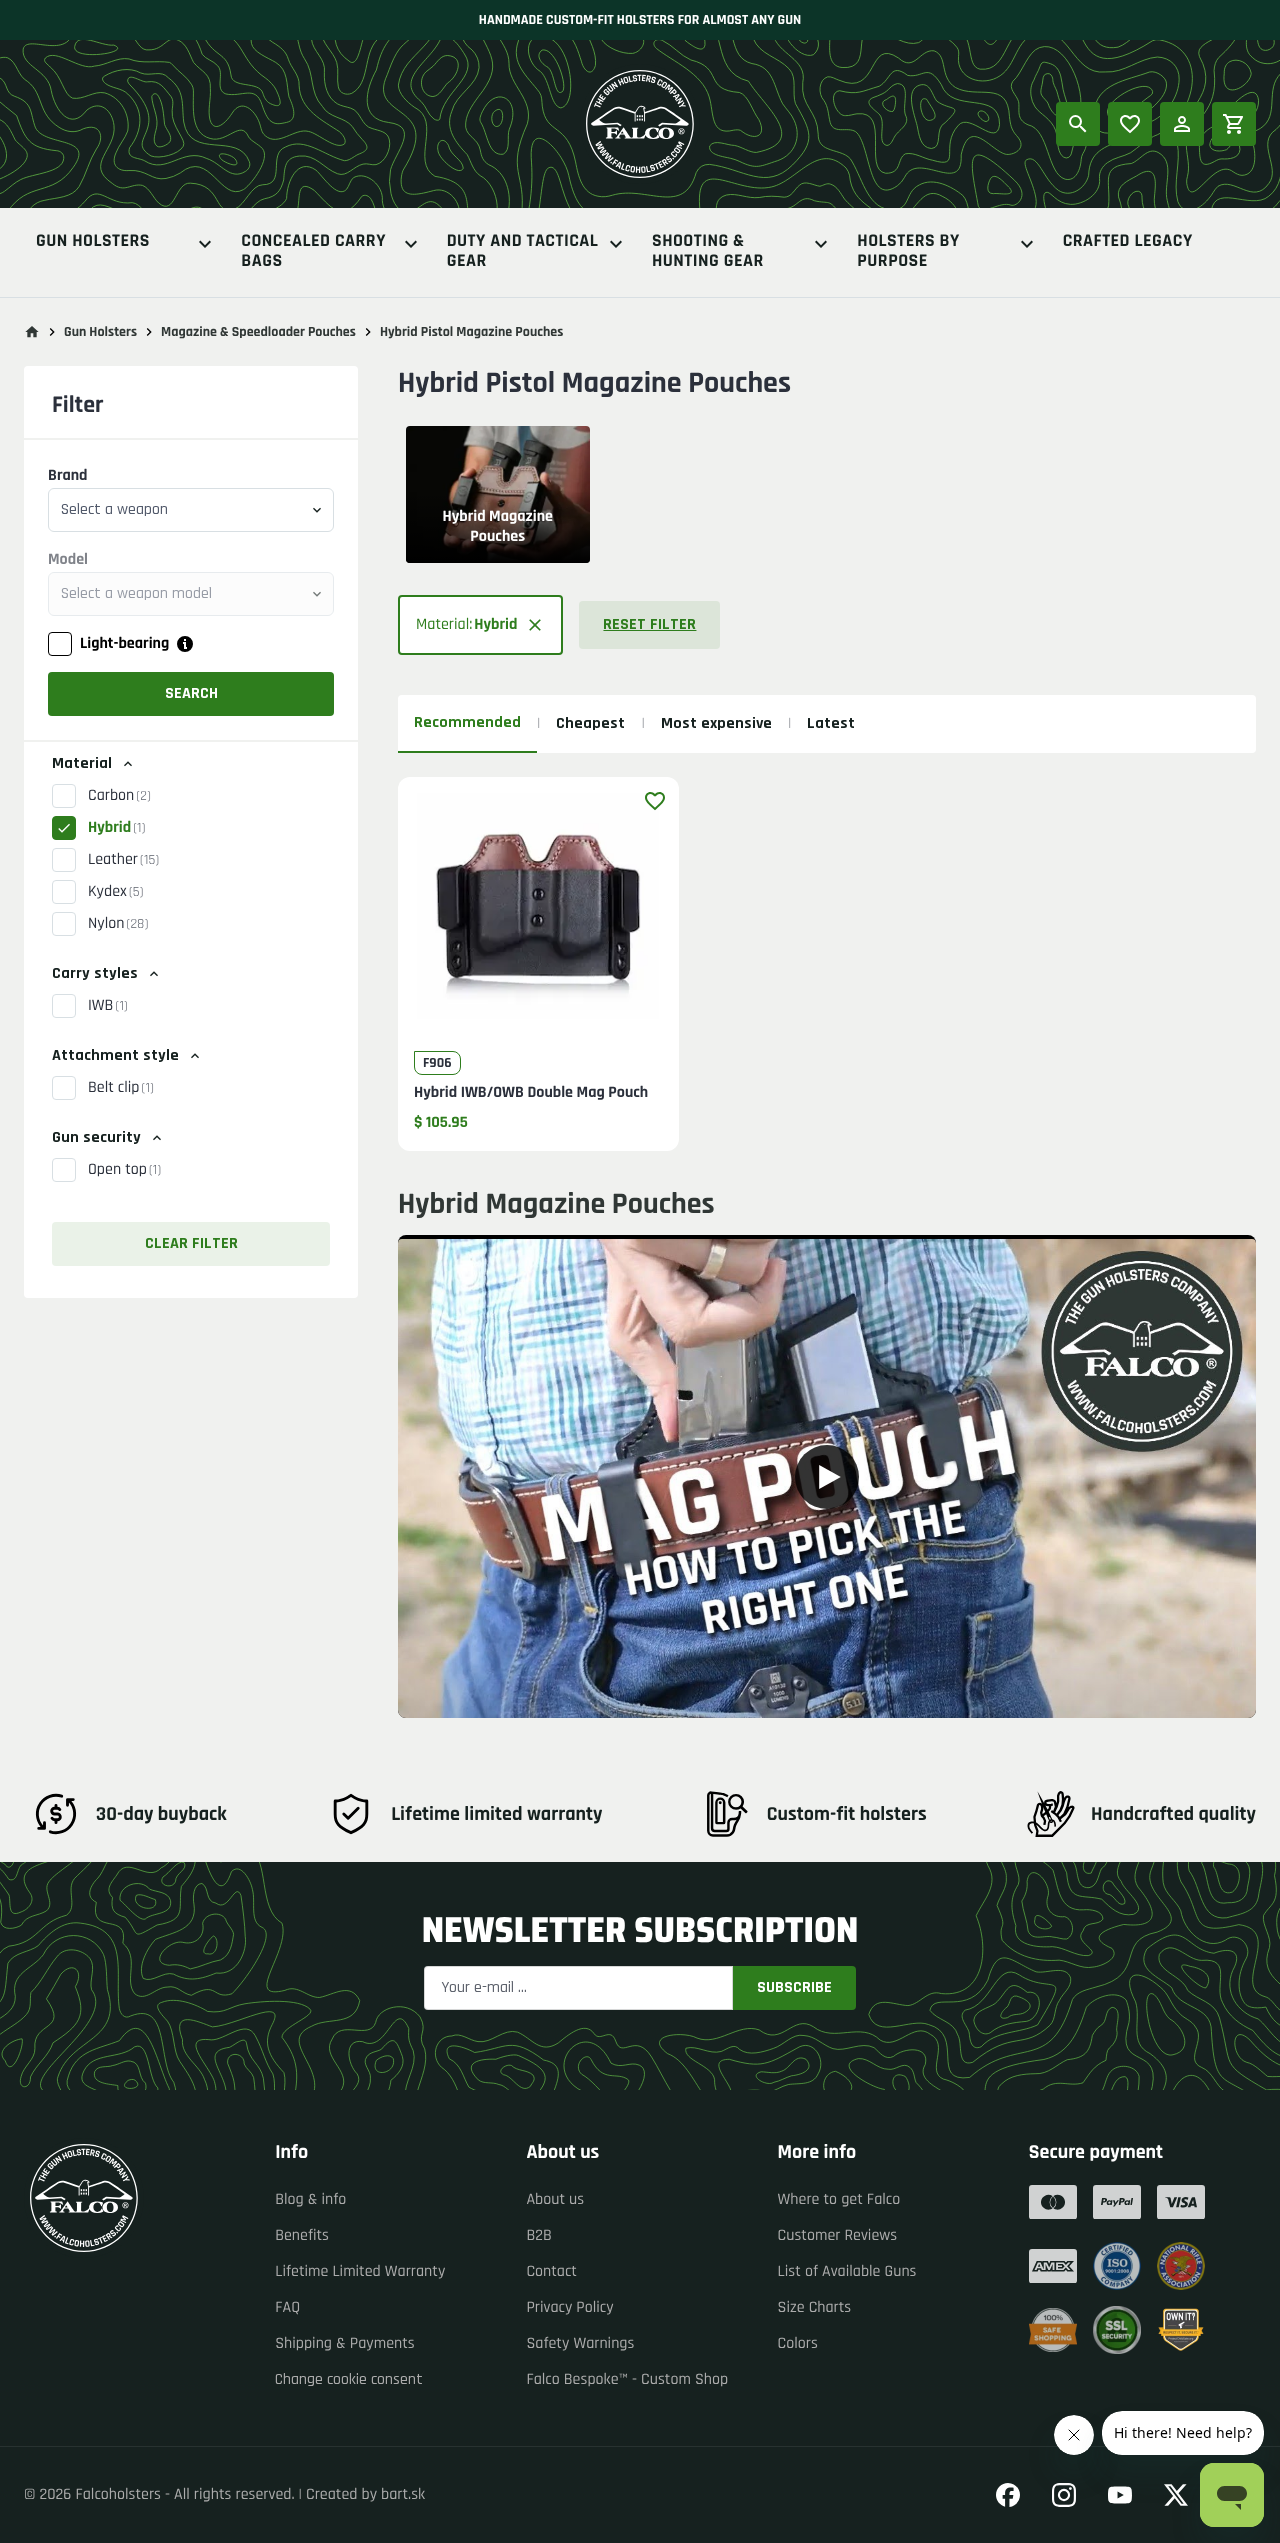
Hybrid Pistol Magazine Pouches (471, 332)
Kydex (116, 891)
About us (555, 2199)
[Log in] (1182, 124)
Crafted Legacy (1128, 242)
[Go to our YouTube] (1120, 2495)
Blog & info (310, 2199)
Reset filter (649, 624)
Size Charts (815, 2307)
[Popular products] (1130, 124)
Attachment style (115, 1055)
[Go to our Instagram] (1064, 2495)
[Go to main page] (32, 332)
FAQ (287, 2307)
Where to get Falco (839, 2199)
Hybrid (117, 827)
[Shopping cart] (1234, 124)
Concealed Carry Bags (313, 252)
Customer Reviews (838, 2235)
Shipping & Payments (345, 2343)
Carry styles (95, 973)
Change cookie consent (349, 2379)
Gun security (96, 1137)
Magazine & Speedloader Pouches (258, 332)
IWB (108, 1005)
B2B (538, 2235)
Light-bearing (124, 643)
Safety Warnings (580, 2343)
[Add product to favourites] (655, 801)
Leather (123, 859)
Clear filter (191, 1243)
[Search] (1078, 124)
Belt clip (121, 1087)
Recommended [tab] (467, 722)
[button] (480, 625)
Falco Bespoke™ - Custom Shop (627, 2379)
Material (82, 763)
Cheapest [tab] (590, 723)
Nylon (118, 923)
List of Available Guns (847, 2271)
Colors (798, 2343)
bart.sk (403, 2494)
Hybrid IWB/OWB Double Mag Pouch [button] (531, 1093)
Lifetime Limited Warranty (360, 2271)
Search (191, 693)
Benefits (302, 2235)
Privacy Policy (569, 2307)
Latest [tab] (831, 723)
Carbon (119, 795)
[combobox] (191, 510)
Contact (551, 2271)
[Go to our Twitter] (1176, 2495)
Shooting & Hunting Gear (708, 252)
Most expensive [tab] (716, 723)
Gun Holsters (93, 242)
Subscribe (794, 1987)
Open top (124, 1169)
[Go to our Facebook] (1008, 2495)
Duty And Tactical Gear (523, 252)
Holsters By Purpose (908, 252)
